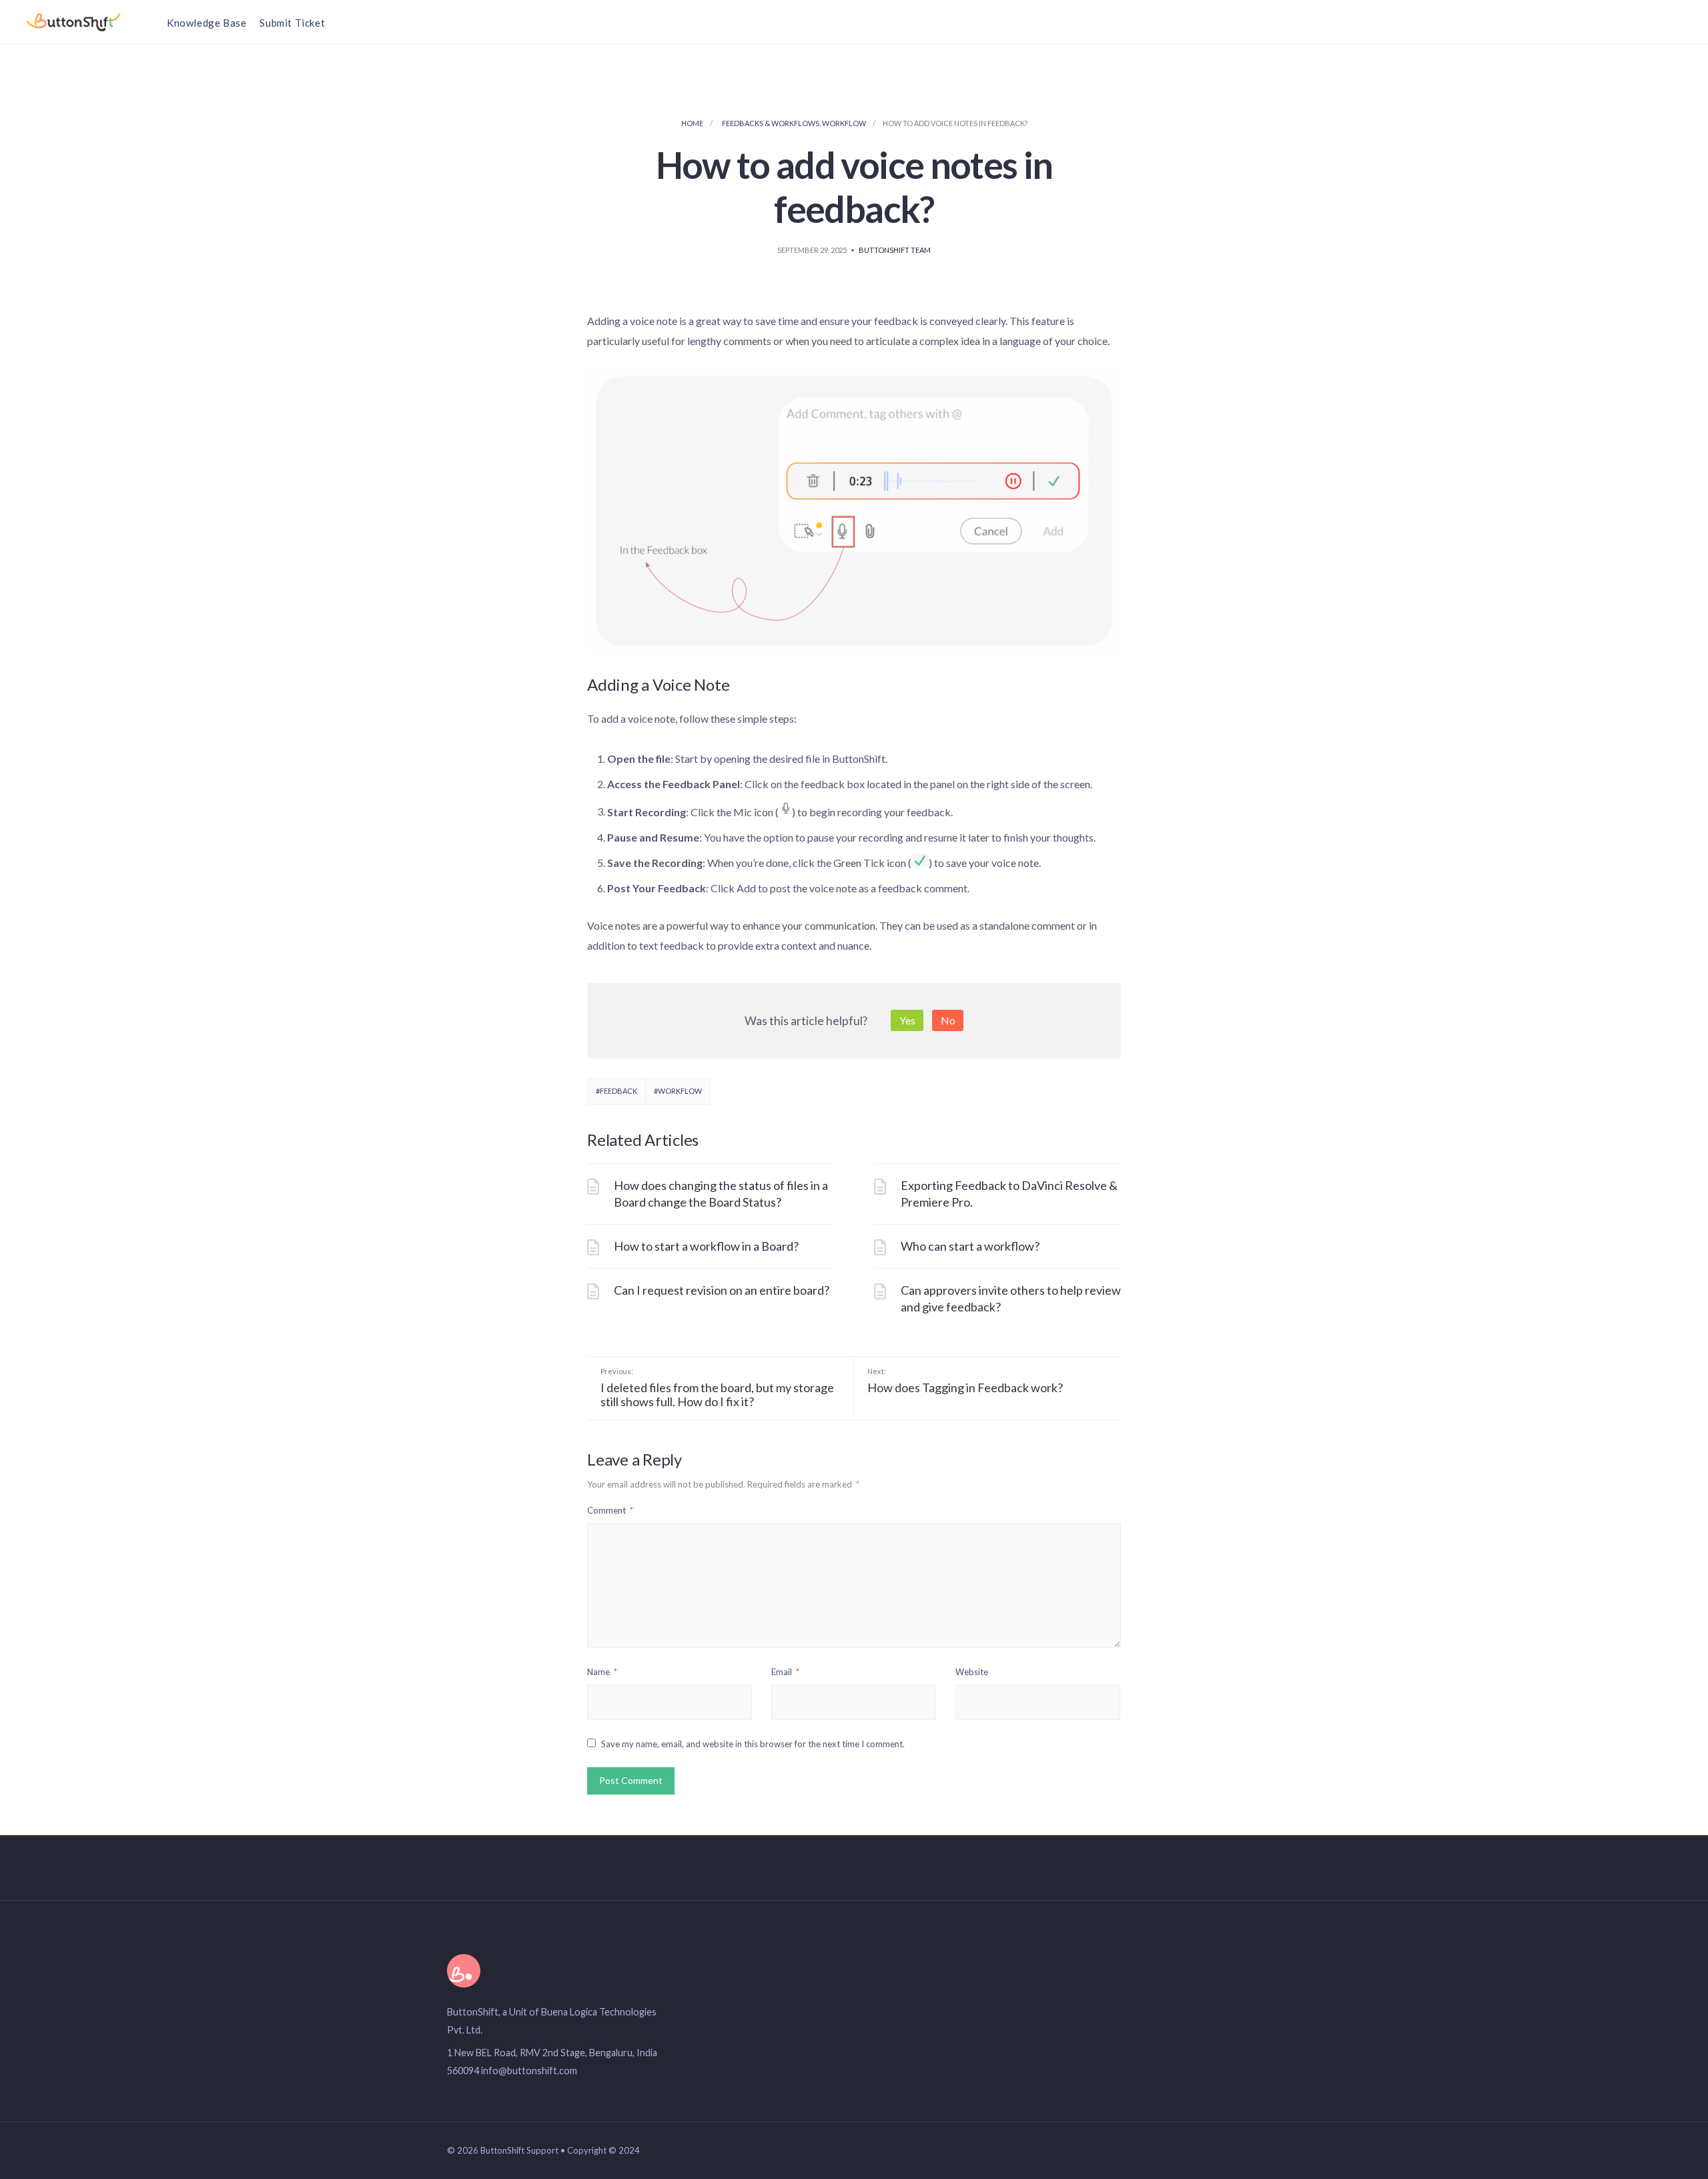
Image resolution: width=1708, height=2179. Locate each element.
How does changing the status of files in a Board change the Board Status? (721, 1194)
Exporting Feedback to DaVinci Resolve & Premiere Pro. (1009, 1194)
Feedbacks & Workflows (771, 123)
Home (692, 123)
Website (972, 1672)
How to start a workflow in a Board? (706, 1246)
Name (602, 1672)
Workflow (844, 123)
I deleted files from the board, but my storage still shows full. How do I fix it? (717, 1388)
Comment (610, 1510)
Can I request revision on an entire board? (722, 1290)
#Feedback (616, 1091)
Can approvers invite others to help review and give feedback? (1011, 1298)
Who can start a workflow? (970, 1246)
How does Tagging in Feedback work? (965, 1381)
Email (785, 1672)
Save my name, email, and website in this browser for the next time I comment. (753, 1744)
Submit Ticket (292, 23)
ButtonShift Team (895, 250)
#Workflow (678, 1091)
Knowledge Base (206, 23)
